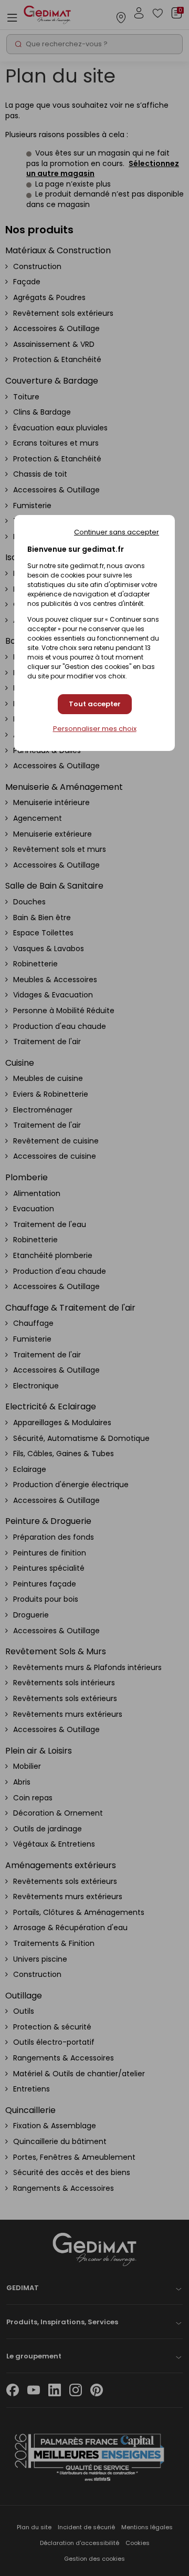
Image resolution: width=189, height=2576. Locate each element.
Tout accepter (95, 704)
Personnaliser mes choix (95, 729)
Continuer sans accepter (117, 532)
